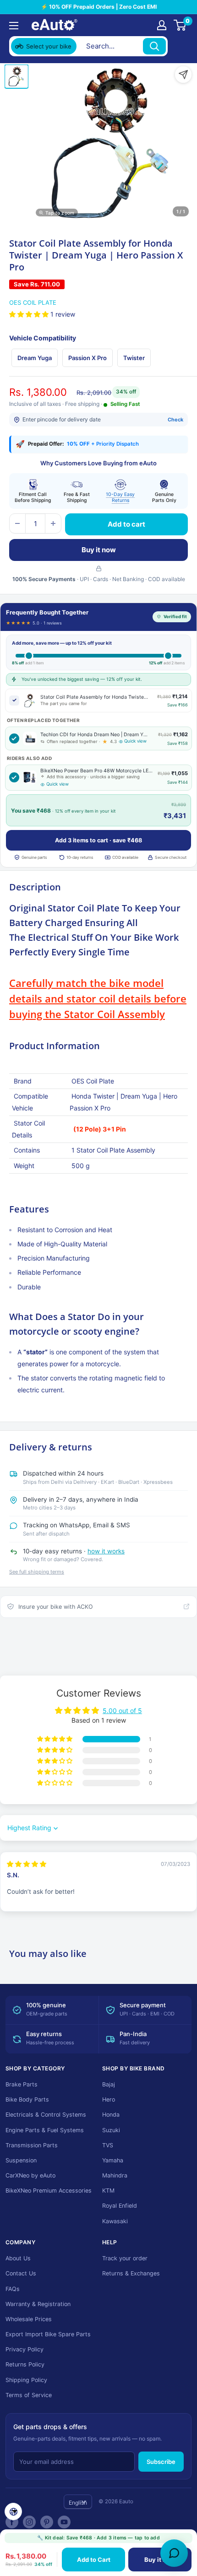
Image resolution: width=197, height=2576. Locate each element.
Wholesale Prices (29, 2319)
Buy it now (99, 550)
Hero (109, 2099)
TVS (108, 2145)
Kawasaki (115, 2221)
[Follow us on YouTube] (64, 2522)
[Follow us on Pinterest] (47, 2522)
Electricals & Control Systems (46, 2115)
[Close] (179, 46)
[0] (180, 25)
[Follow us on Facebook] (12, 2522)
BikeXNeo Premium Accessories (49, 2191)
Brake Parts (22, 2084)
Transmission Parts (32, 2145)
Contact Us (21, 2273)
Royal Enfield (120, 2206)
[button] (30, 314)
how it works (106, 1551)
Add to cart (126, 524)
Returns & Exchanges (131, 2273)
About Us (18, 2258)
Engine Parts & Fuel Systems (45, 2130)
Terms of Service (29, 2395)
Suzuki (111, 2130)
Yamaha (113, 2160)
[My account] (162, 25)
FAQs (13, 2289)
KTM (108, 2191)
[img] (27, 1864)
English (78, 2503)
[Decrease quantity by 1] (17, 523)
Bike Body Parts (27, 2099)
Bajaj (109, 2084)
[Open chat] (174, 2553)
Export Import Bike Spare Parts (48, 2334)
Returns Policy (25, 2364)
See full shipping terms (37, 1572)
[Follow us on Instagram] (29, 2522)
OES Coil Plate (33, 302)
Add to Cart (94, 2560)
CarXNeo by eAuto (30, 2175)
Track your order (125, 2258)
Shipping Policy (26, 2380)
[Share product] (183, 75)
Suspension (21, 2160)
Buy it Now (160, 2560)
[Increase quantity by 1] (53, 523)
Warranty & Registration (38, 2304)
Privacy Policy (25, 2349)
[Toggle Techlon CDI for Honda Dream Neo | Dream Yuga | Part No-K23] (14, 738)
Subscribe (161, 2462)
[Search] (154, 46)
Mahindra (115, 2175)
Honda (111, 2115)
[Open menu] (14, 26)
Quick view (135, 741)
